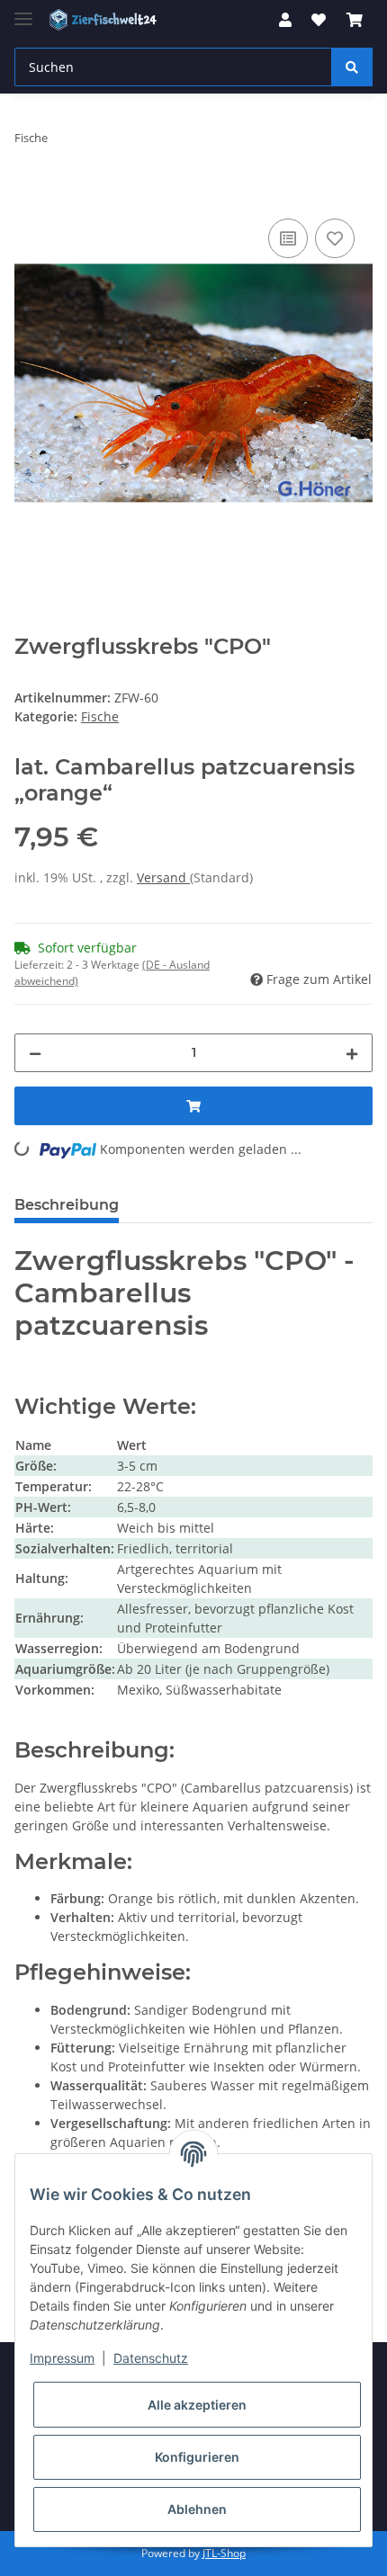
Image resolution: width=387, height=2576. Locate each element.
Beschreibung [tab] (67, 1205)
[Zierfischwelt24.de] (105, 20)
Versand (163, 877)
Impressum (62, 2358)
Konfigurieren (197, 2457)
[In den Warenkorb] (29, 194)
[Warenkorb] (355, 20)
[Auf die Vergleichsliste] (288, 238)
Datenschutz (151, 2358)
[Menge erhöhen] (352, 1053)
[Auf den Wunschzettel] (335, 238)
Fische (100, 716)
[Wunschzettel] (319, 20)
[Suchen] (352, 67)
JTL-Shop (224, 2553)
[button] (285, 20)
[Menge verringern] (35, 1053)
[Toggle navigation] (23, 11)
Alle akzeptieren (197, 2405)
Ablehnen (197, 2509)
